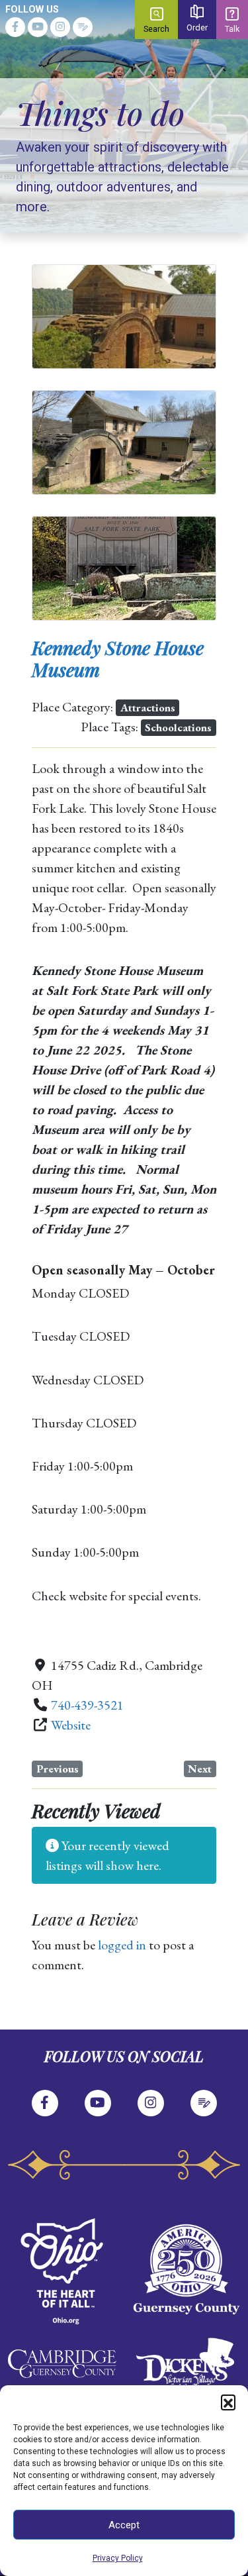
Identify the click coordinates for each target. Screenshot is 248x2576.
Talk (232, 29)
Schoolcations (178, 727)
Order (197, 27)
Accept (124, 2525)
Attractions (148, 707)
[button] (228, 2402)
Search (156, 29)
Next (200, 1769)
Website (71, 1725)
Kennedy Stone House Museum (118, 659)
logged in (122, 1945)
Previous (58, 1769)
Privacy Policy (118, 2558)
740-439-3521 (87, 1705)
